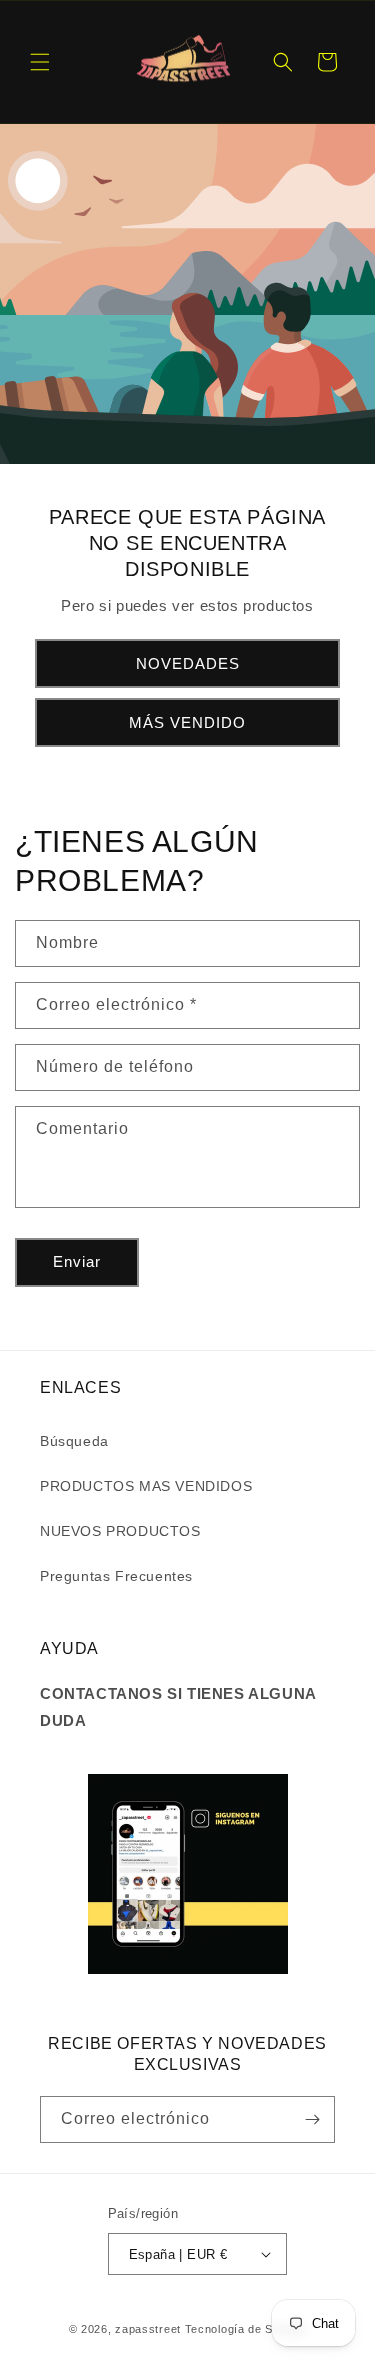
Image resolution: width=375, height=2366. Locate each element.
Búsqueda (74, 1441)
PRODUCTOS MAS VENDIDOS (146, 1486)
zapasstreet (148, 2329)
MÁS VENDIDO (187, 721)
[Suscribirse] (312, 2119)
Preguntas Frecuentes (116, 1576)
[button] (40, 62)
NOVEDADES (188, 662)
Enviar (77, 1261)
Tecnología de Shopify (246, 2329)
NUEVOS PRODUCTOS (120, 1531)
